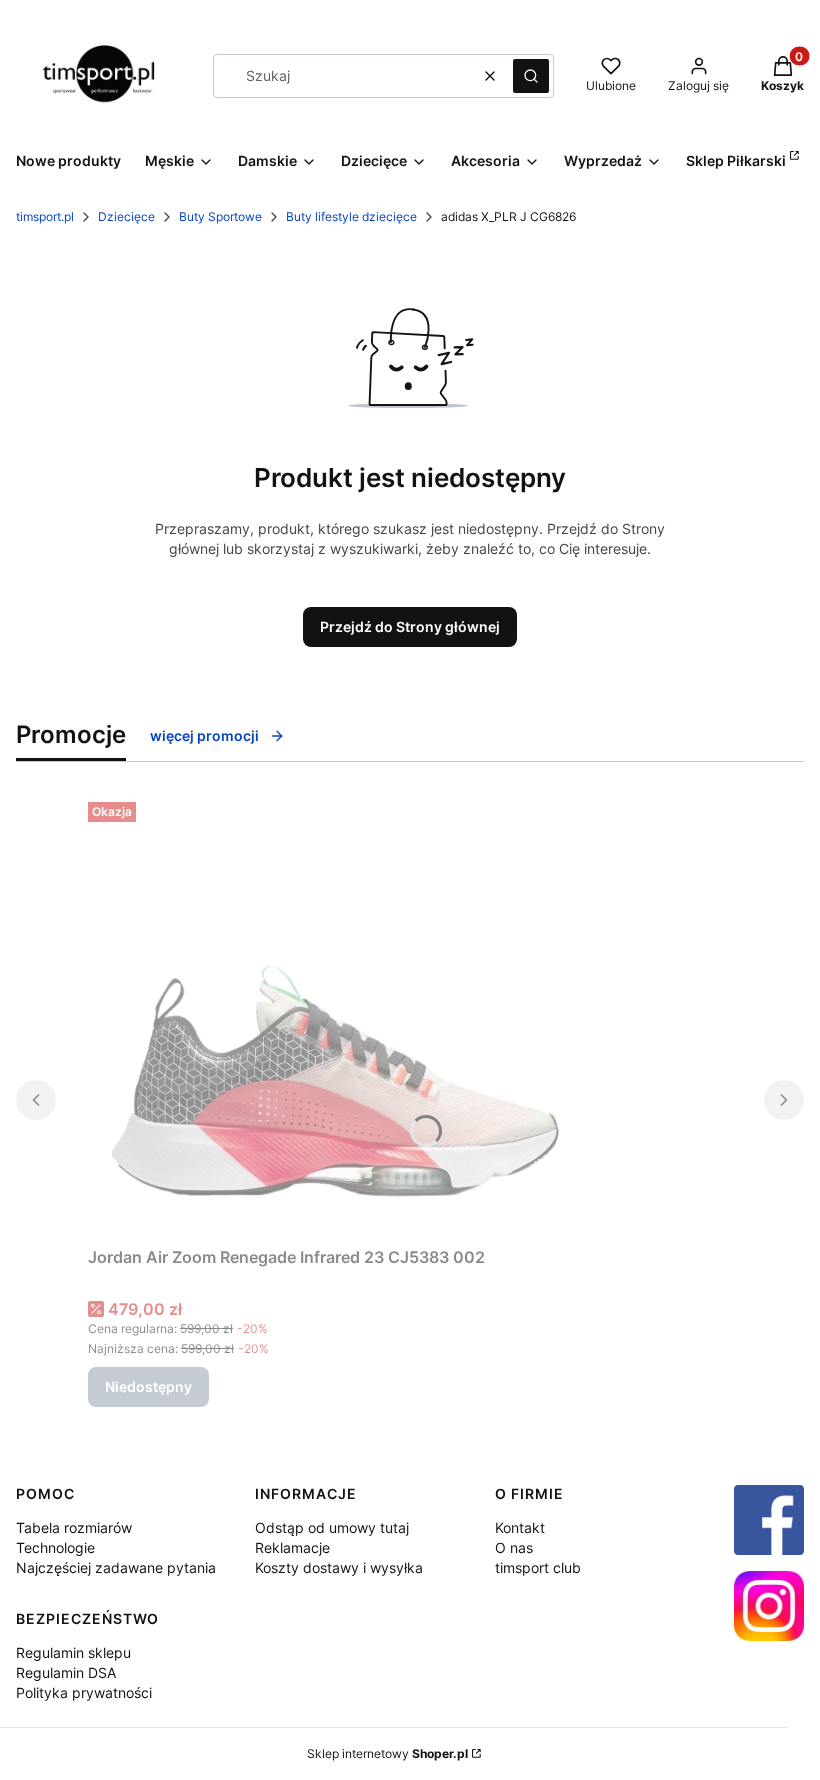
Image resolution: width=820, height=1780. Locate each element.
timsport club (538, 1567)
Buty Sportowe (220, 216)
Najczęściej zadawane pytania (116, 1567)
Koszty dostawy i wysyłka (339, 1567)
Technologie (55, 1547)
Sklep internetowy (387, 1753)
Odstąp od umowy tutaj (332, 1527)
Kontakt (520, 1527)
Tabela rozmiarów (74, 1527)
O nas (514, 1547)
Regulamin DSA (66, 1672)
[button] (531, 76)
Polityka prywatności (84, 1692)
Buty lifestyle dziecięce (351, 216)
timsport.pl (45, 216)
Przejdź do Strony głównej (410, 626)
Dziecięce (126, 216)
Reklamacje (292, 1547)
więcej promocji (204, 735)
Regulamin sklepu (73, 1652)
